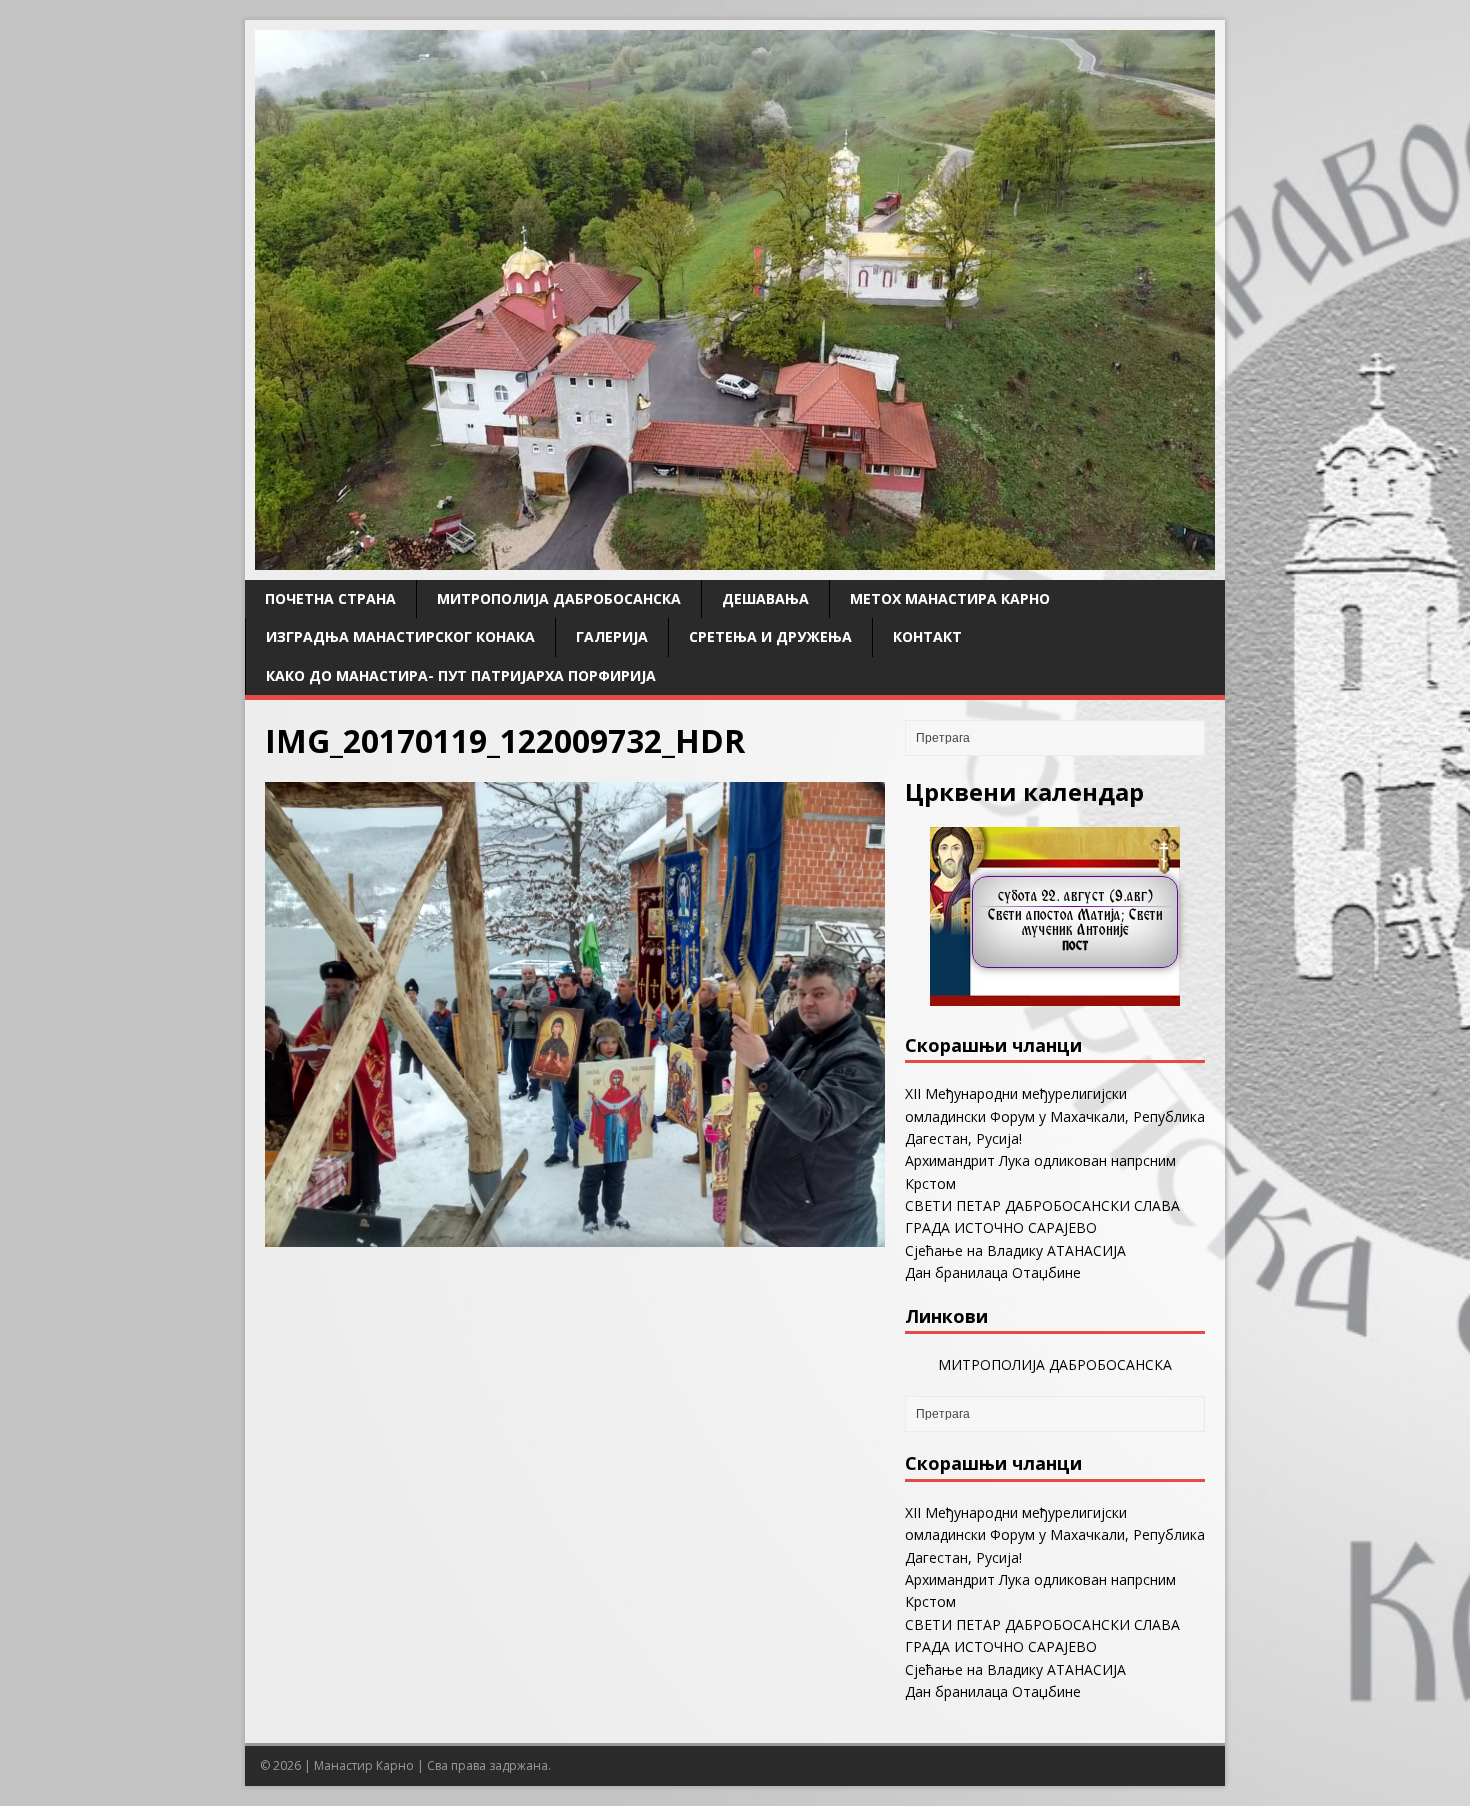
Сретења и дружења (770, 636)
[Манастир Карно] (735, 558)
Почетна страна (330, 598)
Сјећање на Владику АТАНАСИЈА (1015, 1250)
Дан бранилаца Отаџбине (993, 1272)
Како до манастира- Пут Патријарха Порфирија (461, 675)
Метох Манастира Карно (950, 598)
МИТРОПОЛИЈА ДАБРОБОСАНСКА (1055, 1364)
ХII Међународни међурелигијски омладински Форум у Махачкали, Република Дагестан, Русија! (1055, 1116)
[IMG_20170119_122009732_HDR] (575, 1234)
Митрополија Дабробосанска (559, 598)
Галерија (612, 636)
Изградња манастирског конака (400, 636)
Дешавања (765, 598)
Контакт (927, 636)
